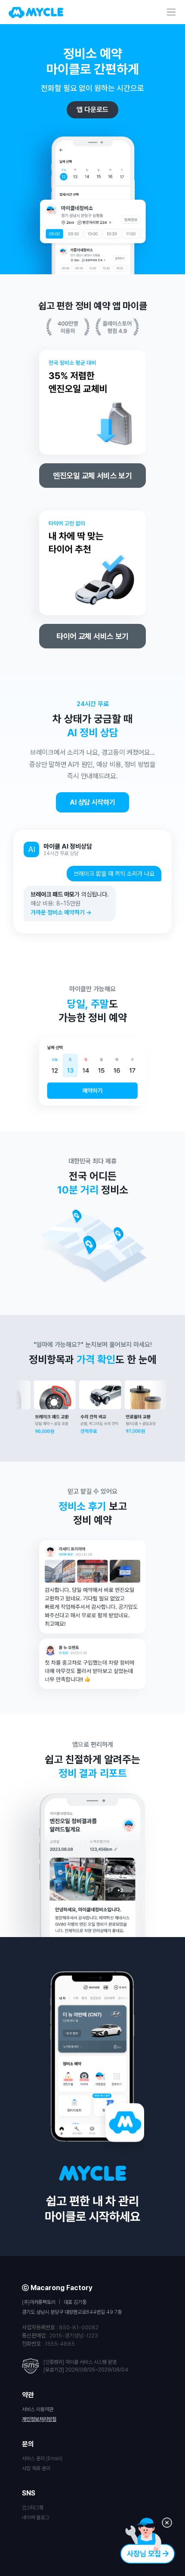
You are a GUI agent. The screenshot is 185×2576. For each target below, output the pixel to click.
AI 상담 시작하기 (92, 802)
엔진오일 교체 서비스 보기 (92, 476)
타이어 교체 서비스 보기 (92, 636)
